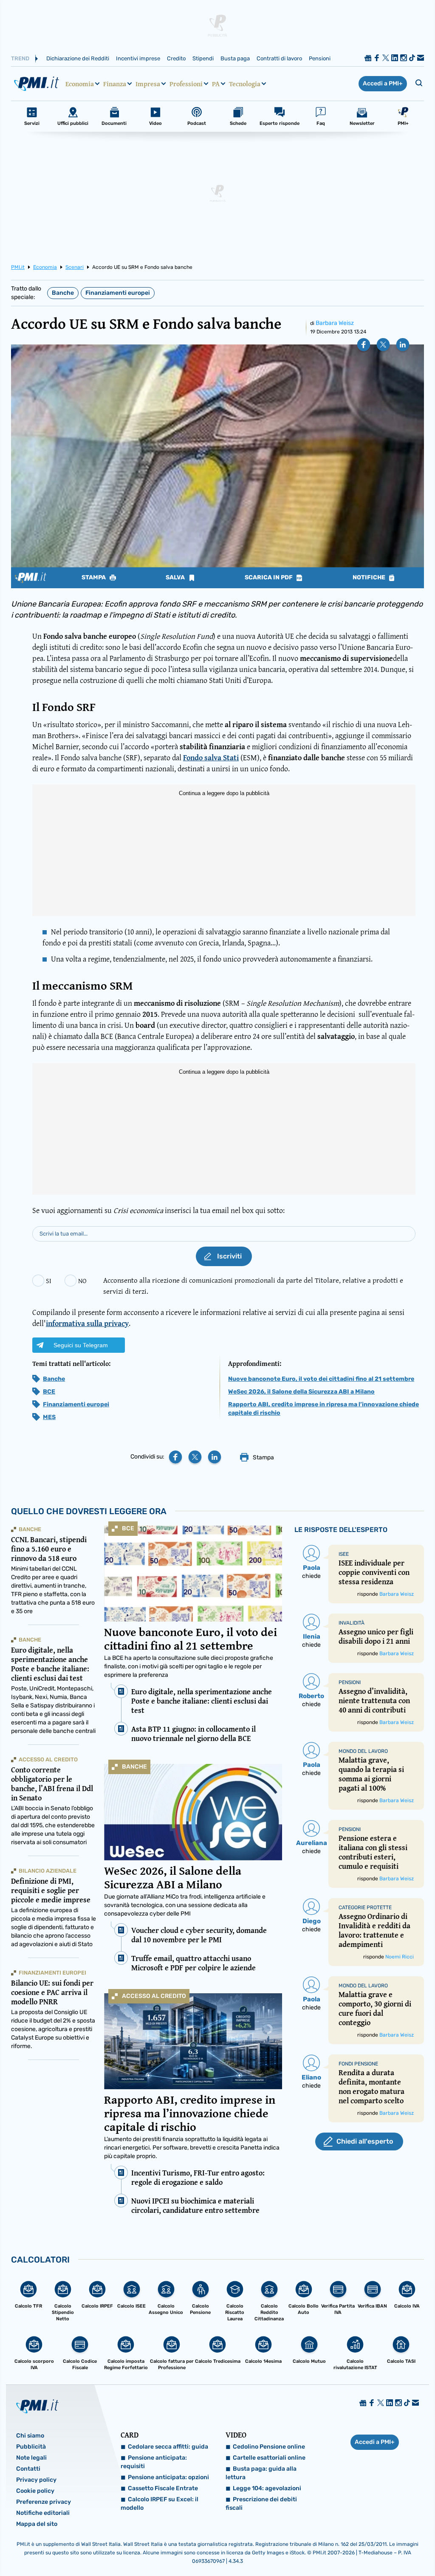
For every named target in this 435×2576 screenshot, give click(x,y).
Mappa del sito (37, 2524)
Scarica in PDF (269, 578)
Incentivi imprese (138, 58)
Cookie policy (35, 2491)
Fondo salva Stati (211, 758)
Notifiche (370, 578)
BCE (49, 1392)
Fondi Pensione (358, 2064)
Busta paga (235, 58)
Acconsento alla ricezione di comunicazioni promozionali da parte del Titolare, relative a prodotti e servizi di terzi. (253, 1285)
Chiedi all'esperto (365, 2141)
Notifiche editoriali (43, 2513)
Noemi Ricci (400, 1957)
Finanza (115, 84)
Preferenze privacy (44, 2502)
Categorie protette (365, 1907)
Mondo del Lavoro (363, 1751)
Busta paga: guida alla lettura (261, 2473)
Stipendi (203, 58)
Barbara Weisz (335, 323)
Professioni (186, 84)
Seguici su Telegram (81, 1345)
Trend (20, 58)
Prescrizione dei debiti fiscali (261, 2504)
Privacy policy (36, 2480)
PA (216, 84)
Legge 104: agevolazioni (267, 2488)
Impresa (148, 84)
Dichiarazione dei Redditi (78, 58)
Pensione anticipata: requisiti (154, 2462)
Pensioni (320, 58)
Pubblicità (31, 2447)
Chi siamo (30, 2436)
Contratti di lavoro (279, 58)
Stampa (94, 578)
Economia (80, 84)
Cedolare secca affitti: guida (168, 2447)
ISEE (344, 1554)
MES (49, 1417)
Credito (176, 58)
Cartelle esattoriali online (269, 2458)
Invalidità (352, 1623)
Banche (63, 293)
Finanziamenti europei (118, 293)
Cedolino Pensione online (269, 2447)
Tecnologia (245, 84)
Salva (176, 578)
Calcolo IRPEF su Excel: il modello (160, 2504)
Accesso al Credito (154, 1996)
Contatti (28, 2469)
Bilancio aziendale (48, 1871)
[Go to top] (370, 2548)
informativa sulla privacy (87, 1323)
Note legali (31, 2458)
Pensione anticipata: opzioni (168, 2477)
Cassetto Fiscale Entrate (163, 2488)
